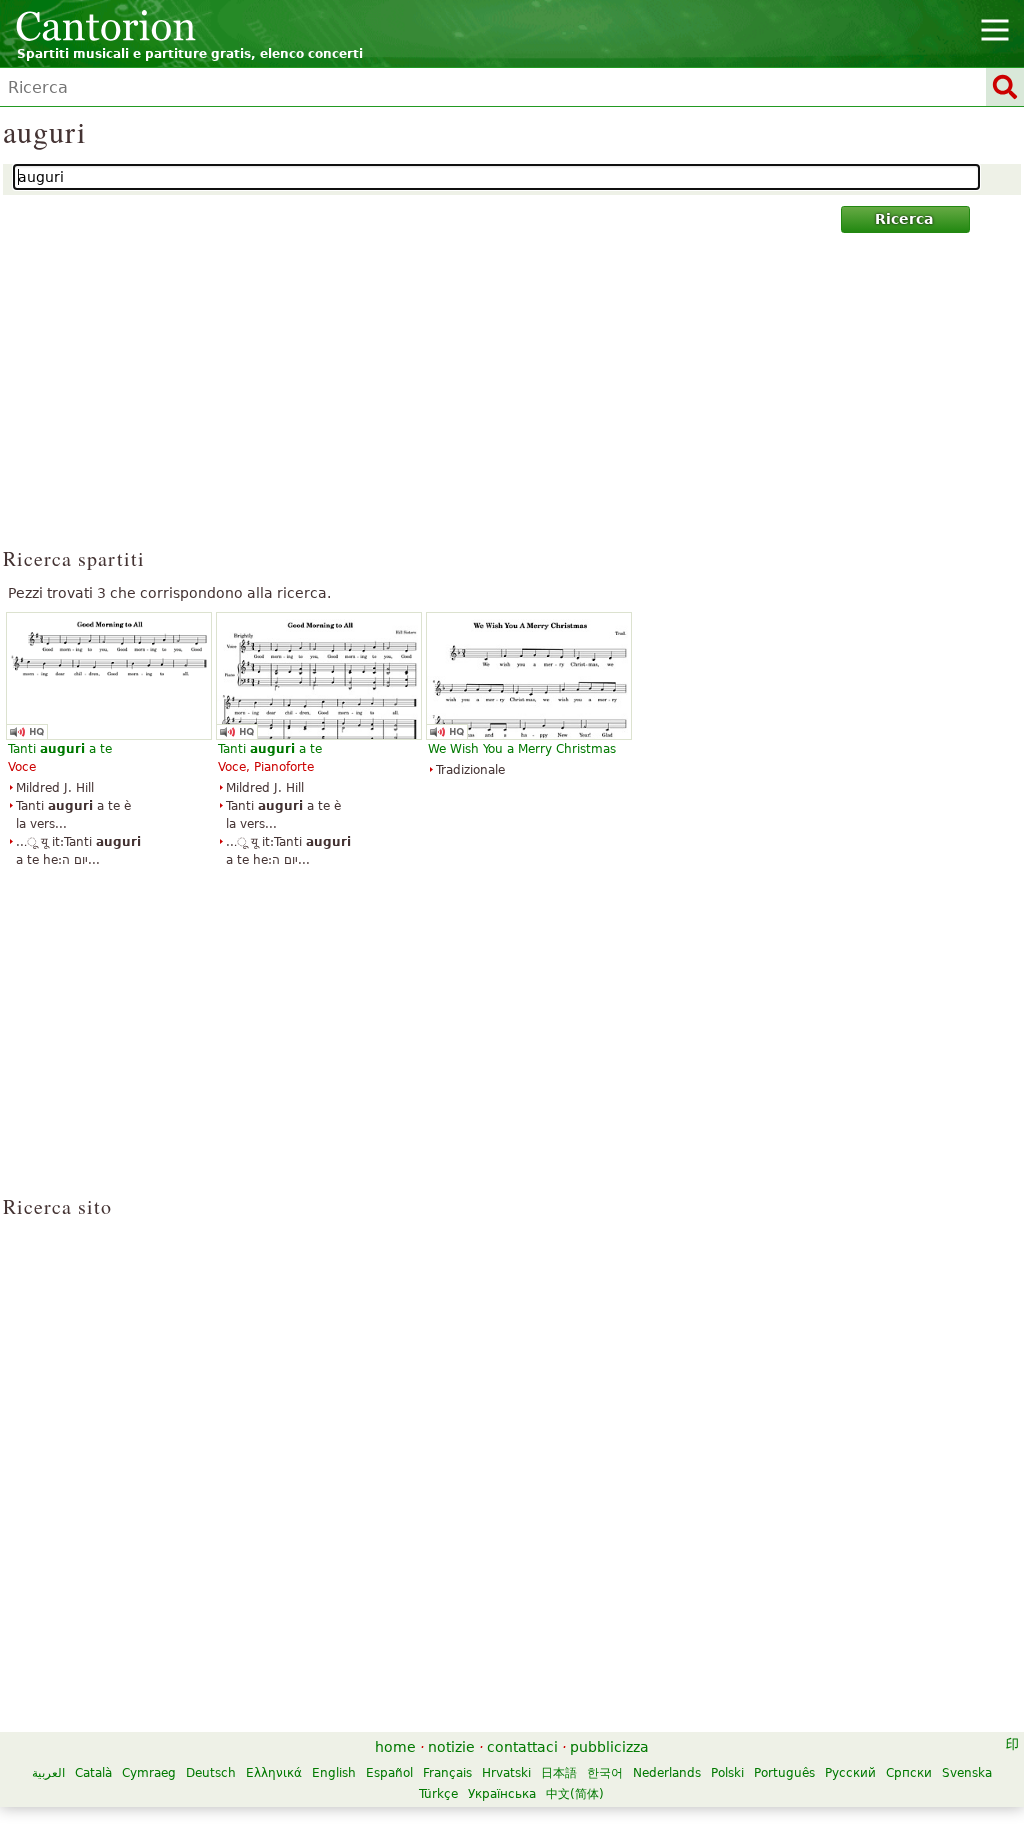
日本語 (559, 1773)
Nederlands (667, 1773)
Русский (850, 1773)
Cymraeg (149, 1773)
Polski (727, 1773)
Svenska (967, 1773)
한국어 (605, 1773)
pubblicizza (609, 1747)
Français (447, 1773)
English (334, 1773)
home (395, 1747)
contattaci (522, 1747)
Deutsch (211, 1773)
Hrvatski (506, 1773)
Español (389, 1773)
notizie (451, 1747)
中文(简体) (575, 1794)
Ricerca (904, 219)
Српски (909, 1773)
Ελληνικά (274, 1773)
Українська (502, 1794)
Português (784, 1773)
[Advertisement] (512, 399)
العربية (48, 1773)
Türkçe (438, 1794)
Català (93, 1773)
